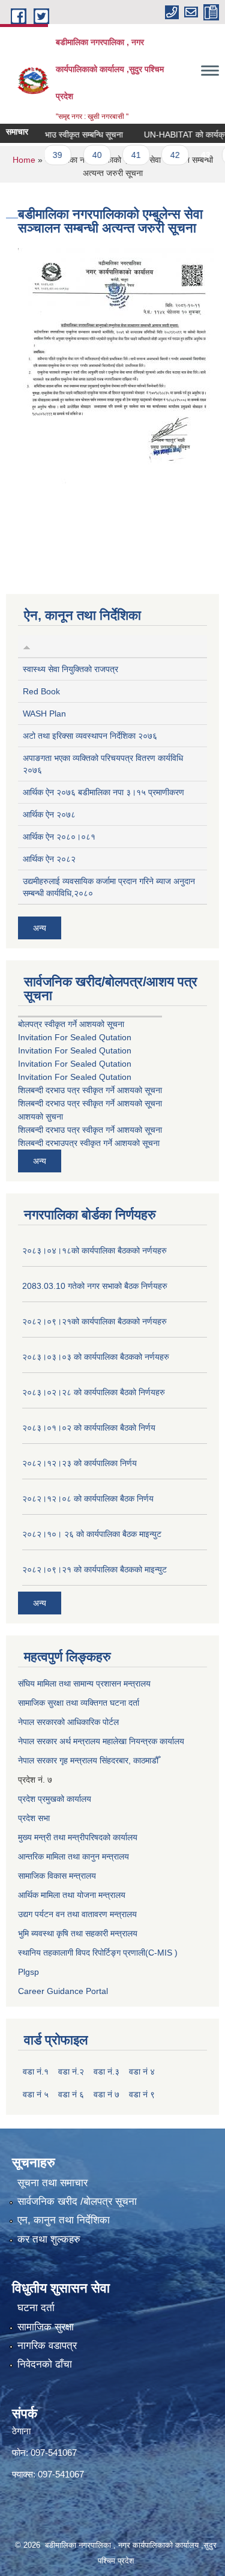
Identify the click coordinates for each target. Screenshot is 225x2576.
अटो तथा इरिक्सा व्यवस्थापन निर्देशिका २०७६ (90, 736)
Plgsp (28, 1972)
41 (124, 155)
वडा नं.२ (71, 2071)
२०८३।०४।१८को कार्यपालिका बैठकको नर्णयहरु (94, 1250)
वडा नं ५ (36, 2094)
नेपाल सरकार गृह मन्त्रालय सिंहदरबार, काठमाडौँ (88, 1760)
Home (24, 160)
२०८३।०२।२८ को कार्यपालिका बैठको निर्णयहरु (94, 1392)
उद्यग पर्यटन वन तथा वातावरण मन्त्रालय (77, 1914)
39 (45, 155)
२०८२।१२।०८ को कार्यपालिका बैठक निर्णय (88, 1499)
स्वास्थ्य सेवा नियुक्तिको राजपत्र (70, 669)
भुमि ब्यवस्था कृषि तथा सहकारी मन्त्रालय (78, 1933)
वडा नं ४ (142, 2071)
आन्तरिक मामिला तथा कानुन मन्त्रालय (73, 1856)
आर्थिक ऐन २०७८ (49, 814)
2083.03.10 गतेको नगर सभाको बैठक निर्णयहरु (95, 1286)
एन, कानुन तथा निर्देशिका (64, 2220)
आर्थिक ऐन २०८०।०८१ (59, 837)
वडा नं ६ (71, 2094)
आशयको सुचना (40, 1117)
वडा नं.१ (36, 2071)
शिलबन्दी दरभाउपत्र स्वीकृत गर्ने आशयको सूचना (89, 1143)
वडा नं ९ (142, 2094)
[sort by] (27, 646)
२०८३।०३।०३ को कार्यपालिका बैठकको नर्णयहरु (96, 1357)
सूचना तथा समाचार (52, 2183)
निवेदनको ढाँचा (45, 2364)
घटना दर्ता (36, 2308)
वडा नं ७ (106, 2094)
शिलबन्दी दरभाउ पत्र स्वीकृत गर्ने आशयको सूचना (90, 1090)
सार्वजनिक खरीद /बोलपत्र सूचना (77, 2202)
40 (85, 155)
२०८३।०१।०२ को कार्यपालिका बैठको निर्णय (89, 1428)
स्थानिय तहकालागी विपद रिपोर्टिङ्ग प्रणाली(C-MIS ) (98, 1953)
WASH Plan (44, 714)
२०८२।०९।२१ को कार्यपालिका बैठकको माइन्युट (94, 1569)
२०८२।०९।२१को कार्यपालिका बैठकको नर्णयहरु (94, 1321)
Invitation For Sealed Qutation (75, 1037)
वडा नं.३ (106, 2071)
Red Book (41, 691)
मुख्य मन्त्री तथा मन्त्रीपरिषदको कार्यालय (78, 1837)
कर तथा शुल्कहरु (49, 2239)
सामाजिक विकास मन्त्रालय (57, 1876)
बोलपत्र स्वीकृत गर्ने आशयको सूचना (71, 1024)
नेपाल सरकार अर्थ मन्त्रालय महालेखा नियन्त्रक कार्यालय (101, 1741)
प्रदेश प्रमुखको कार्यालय (55, 1799)
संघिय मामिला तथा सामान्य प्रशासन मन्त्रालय (84, 1683)
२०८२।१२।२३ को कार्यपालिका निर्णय (79, 1463)
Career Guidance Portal (63, 1991)
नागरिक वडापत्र (47, 2346)
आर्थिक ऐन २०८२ (49, 859)
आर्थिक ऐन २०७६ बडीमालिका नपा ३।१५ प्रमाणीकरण (103, 792)
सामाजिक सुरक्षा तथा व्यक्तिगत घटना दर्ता (79, 1703)
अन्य (40, 928)
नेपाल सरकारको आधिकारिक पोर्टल (68, 1722)
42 (163, 155)
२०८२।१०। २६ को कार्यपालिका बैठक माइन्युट (92, 1534)
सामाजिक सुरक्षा (46, 2327)
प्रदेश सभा (34, 1818)
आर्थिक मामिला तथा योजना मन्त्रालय (72, 1895)
